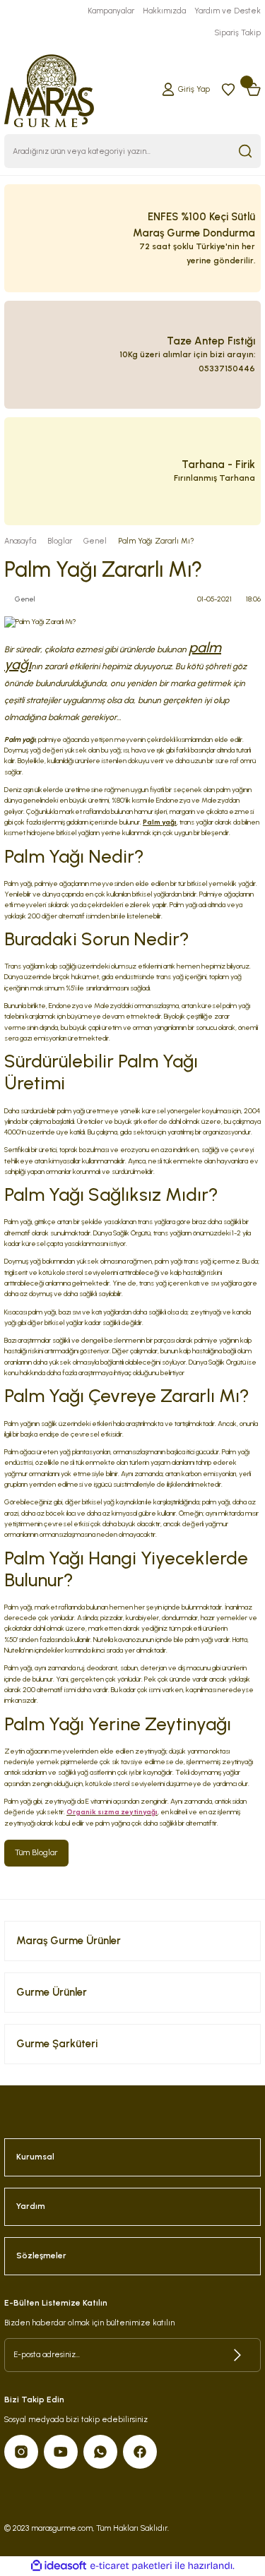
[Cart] (254, 89)
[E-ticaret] (131, 2566)
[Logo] (49, 89)
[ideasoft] (59, 2566)
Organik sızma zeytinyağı (112, 1812)
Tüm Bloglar (36, 1852)
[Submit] (237, 2355)
